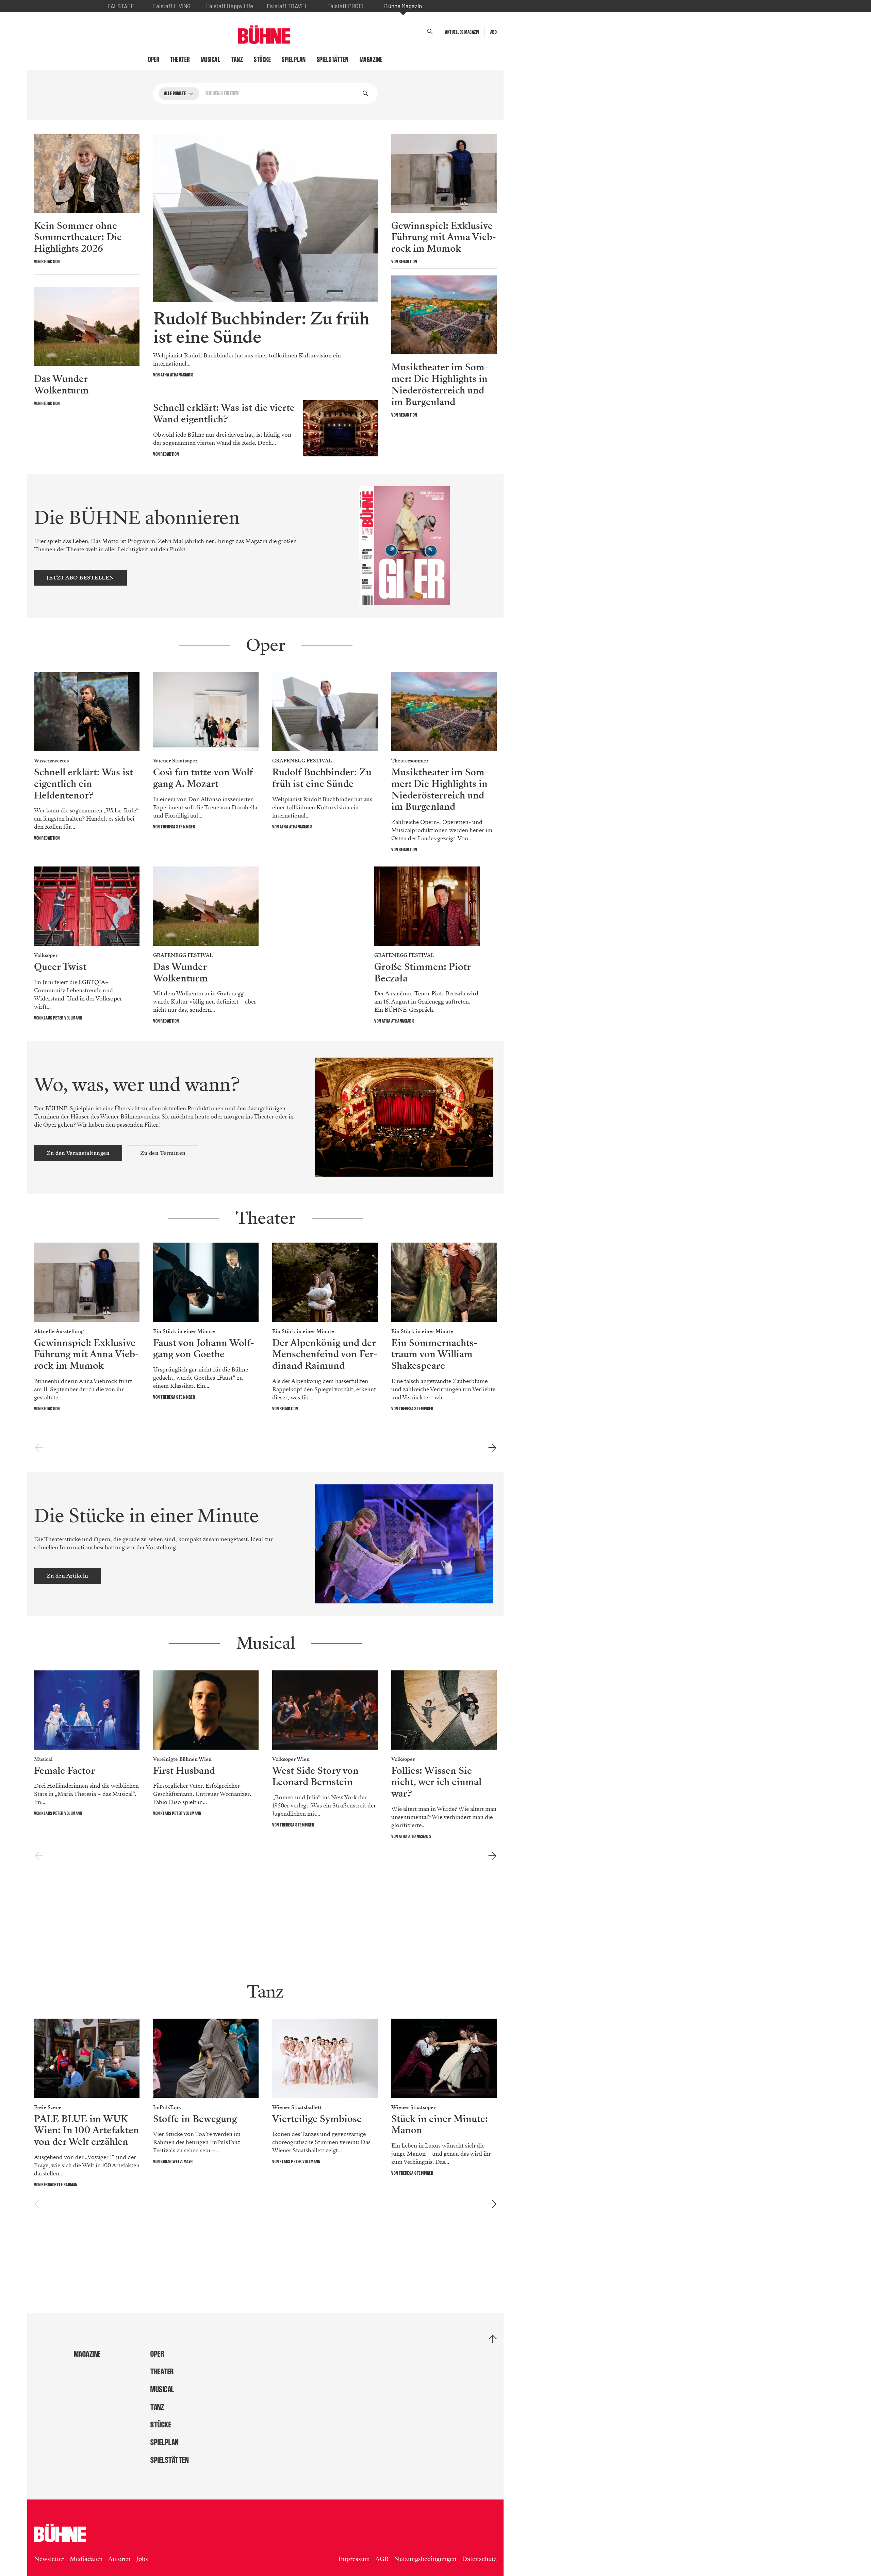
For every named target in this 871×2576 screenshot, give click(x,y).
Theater (180, 60)
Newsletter (49, 2559)
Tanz (237, 60)
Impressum (354, 2559)
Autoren (119, 2559)
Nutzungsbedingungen (425, 2559)
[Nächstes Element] (492, 1448)
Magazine (371, 60)
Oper (154, 60)
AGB (382, 2559)
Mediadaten (86, 2559)
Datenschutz (479, 2559)
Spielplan (294, 60)
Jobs (142, 2559)
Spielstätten (333, 60)
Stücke (262, 60)
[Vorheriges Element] (39, 1448)
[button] (430, 32)
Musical (211, 60)
